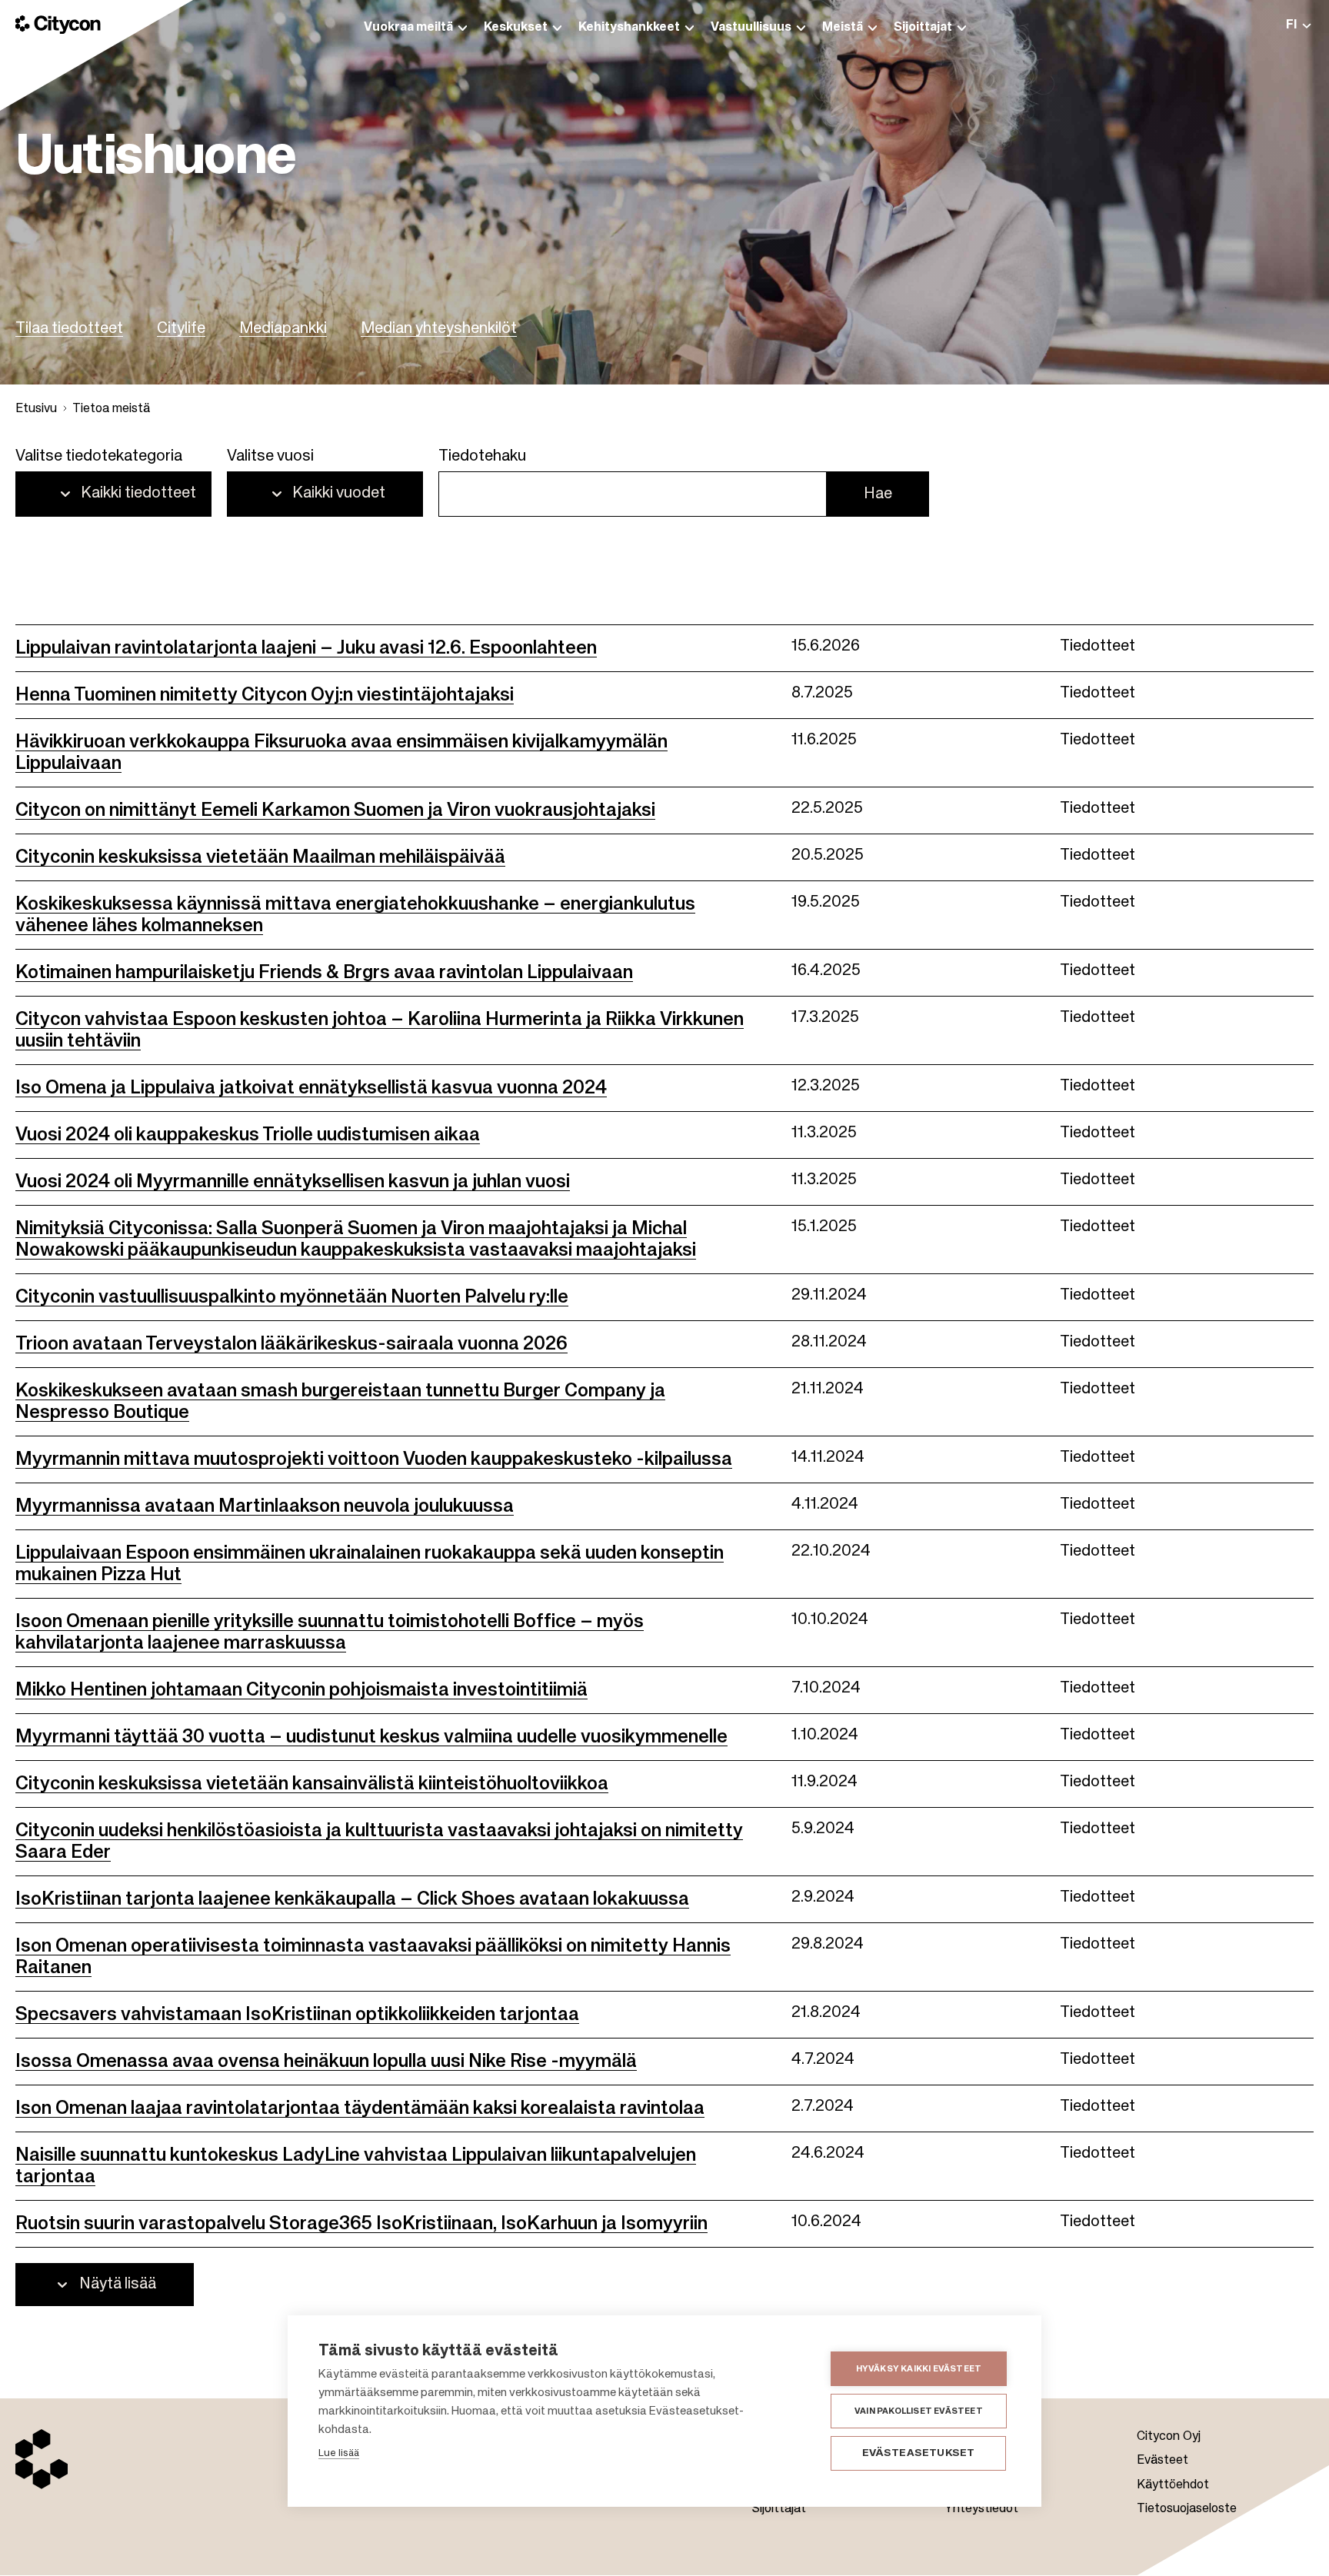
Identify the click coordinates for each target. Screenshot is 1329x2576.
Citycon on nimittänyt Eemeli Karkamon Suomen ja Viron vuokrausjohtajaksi (335, 810)
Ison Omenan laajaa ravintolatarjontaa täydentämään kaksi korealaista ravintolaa (360, 2108)
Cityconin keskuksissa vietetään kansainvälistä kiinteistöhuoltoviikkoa (312, 1784)
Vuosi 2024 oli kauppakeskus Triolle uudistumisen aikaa (248, 1135)
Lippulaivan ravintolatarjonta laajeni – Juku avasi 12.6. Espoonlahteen (306, 648)
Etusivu (36, 409)
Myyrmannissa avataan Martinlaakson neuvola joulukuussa (265, 1506)
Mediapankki (283, 329)
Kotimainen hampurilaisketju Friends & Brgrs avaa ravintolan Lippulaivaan (324, 973)
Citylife (181, 329)
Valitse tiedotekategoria (99, 457)
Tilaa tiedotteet (69, 329)
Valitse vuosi (270, 457)
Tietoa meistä (111, 409)
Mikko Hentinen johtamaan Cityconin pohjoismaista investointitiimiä (301, 1690)
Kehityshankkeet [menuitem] (629, 28)
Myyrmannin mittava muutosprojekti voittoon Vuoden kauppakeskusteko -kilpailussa (374, 1459)
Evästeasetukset (919, 2453)
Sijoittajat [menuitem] (923, 28)
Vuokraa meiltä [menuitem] (408, 28)
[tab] (1298, 25)
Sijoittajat (779, 2509)
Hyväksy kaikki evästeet (919, 2369)
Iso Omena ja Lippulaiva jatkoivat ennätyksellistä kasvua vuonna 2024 (311, 1088)
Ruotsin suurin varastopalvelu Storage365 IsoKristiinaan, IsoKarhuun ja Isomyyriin (361, 2224)
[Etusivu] (58, 25)
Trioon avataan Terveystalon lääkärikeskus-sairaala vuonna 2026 (291, 1344)
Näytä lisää (118, 2285)
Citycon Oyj (1169, 2437)
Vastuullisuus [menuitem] (751, 28)
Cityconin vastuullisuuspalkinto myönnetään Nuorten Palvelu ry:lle (292, 1297)
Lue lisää (339, 2453)
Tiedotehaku (482, 457)
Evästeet (1162, 2461)
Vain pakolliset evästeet (919, 2411)
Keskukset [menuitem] (516, 28)
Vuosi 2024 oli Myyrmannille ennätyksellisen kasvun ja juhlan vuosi (293, 1182)
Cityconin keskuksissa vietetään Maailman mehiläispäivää (260, 857)
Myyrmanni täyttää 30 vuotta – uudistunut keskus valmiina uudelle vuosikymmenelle (371, 1737)
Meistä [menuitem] (843, 28)
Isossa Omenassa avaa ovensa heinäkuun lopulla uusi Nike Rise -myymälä (326, 2062)
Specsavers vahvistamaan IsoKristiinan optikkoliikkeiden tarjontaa (297, 2015)
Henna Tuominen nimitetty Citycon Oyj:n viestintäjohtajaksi (265, 695)
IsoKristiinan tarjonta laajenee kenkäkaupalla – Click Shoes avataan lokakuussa (352, 1899)
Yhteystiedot (981, 2509)
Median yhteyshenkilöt (439, 329)
